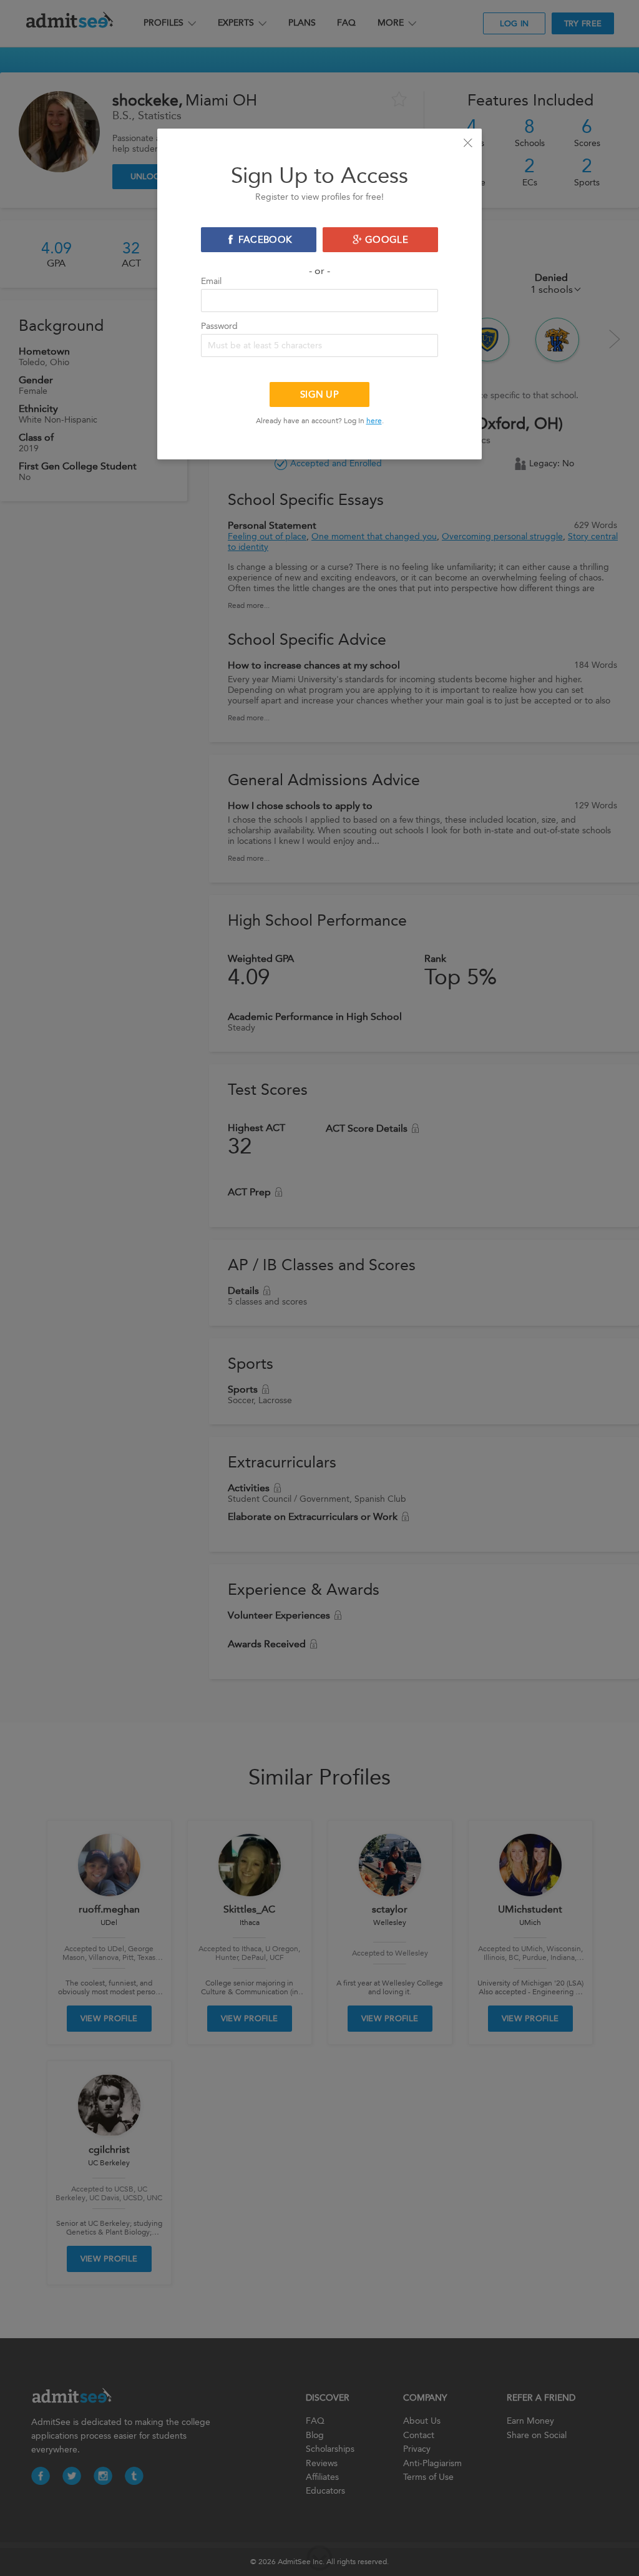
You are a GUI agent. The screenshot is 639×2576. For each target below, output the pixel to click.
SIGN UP (319, 394)
